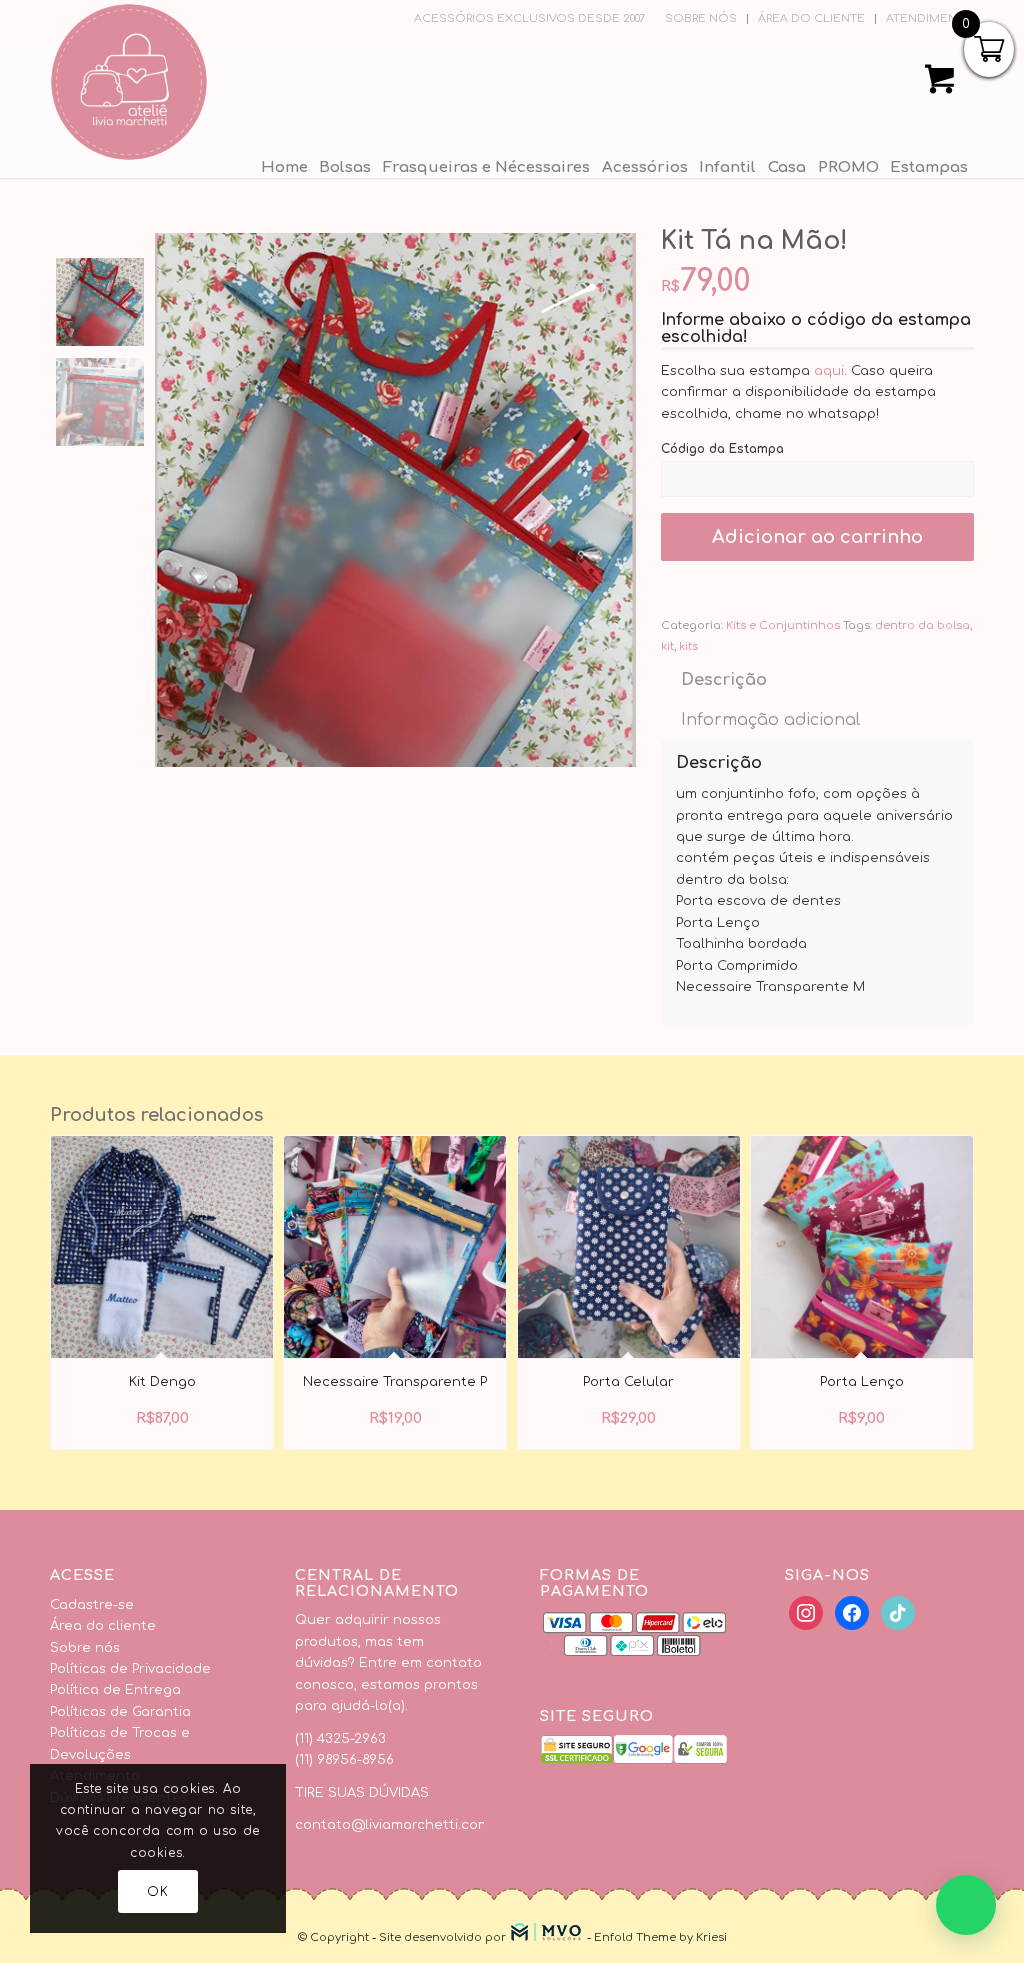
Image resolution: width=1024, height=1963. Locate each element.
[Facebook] (806, 1612)
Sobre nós (85, 1648)
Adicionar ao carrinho (817, 537)
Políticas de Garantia (120, 1712)
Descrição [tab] (724, 680)
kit (667, 646)
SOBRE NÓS (701, 18)
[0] (940, 86)
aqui (829, 371)
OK (157, 1892)
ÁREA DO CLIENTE (811, 18)
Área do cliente (103, 1626)
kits (688, 646)
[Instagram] (898, 1612)
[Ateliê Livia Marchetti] (129, 82)
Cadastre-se (92, 1605)
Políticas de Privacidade (130, 1669)
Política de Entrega (115, 1690)
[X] (852, 1612)
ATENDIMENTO (930, 18)
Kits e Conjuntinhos (783, 625)
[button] (966, 1905)
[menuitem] (701, 19)
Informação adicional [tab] (770, 720)
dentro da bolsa (922, 625)
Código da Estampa (724, 449)
